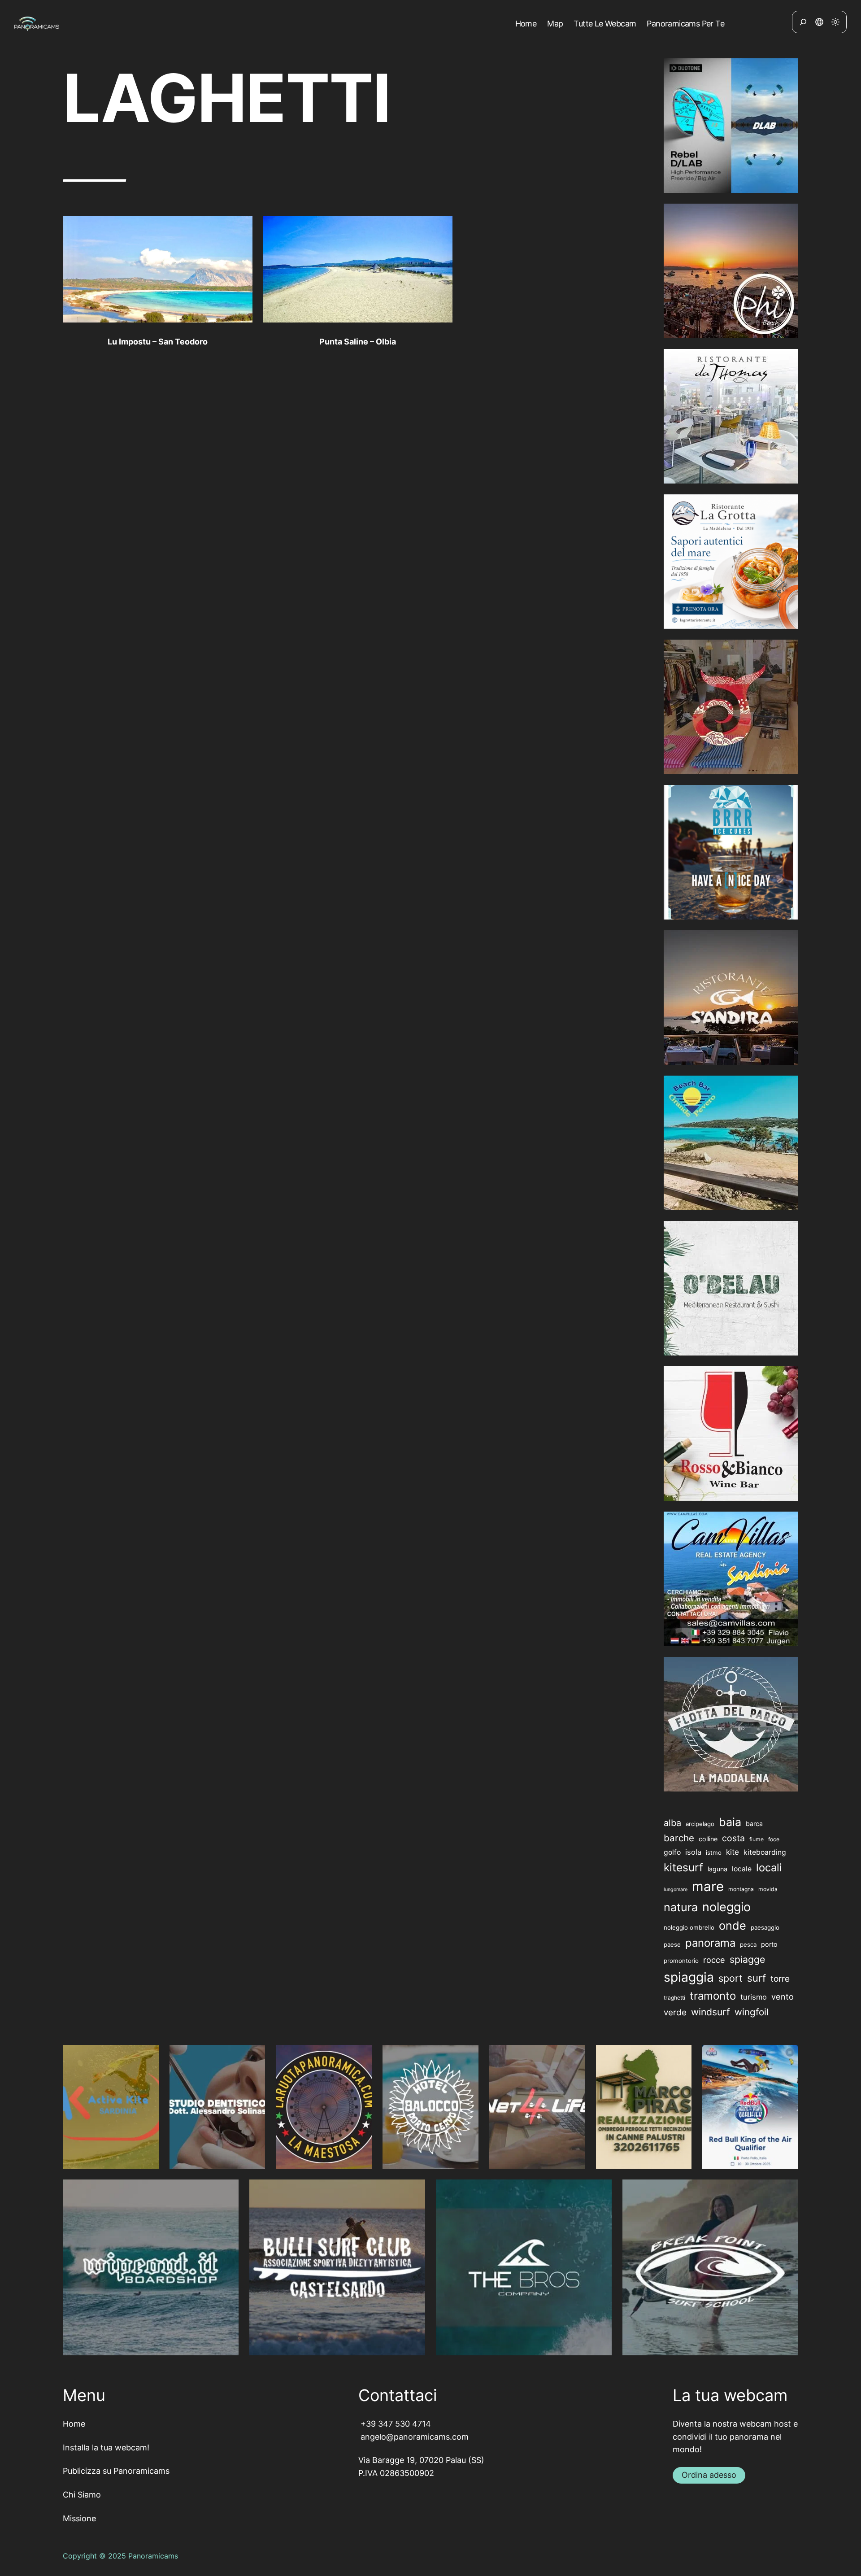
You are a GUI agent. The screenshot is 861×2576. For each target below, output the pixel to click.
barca (754, 1824)
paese (672, 1944)
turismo (754, 1997)
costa (733, 1838)
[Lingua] (819, 22)
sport (731, 1978)
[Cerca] (803, 22)
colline (708, 1839)
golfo (672, 1852)
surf (757, 1978)
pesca (748, 1944)
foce (774, 1839)
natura (681, 1907)
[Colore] (835, 22)
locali (769, 1868)
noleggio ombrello (689, 1927)
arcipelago (700, 1824)
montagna (741, 1889)
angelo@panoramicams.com (413, 2437)
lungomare (676, 1890)
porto (769, 1944)
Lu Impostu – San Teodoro (158, 342)
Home (74, 2424)
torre (780, 1979)
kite (733, 1852)
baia (730, 1822)
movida (768, 1889)
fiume (757, 1839)
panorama (710, 1943)
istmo (714, 1852)
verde (675, 2012)
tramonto (713, 1996)
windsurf (711, 2012)
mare (708, 1886)
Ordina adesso (709, 2475)
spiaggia (689, 1977)
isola (693, 1852)
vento (783, 1996)
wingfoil (752, 2012)
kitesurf (683, 1867)
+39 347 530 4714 (395, 2424)
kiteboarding (765, 1852)
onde (733, 1926)
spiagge (747, 1959)
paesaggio (765, 1927)
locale (742, 1869)
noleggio (726, 1907)
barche (679, 1838)
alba (672, 1823)
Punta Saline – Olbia (358, 342)
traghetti (674, 1998)
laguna (717, 1869)
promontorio (681, 1961)
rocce (714, 1960)
